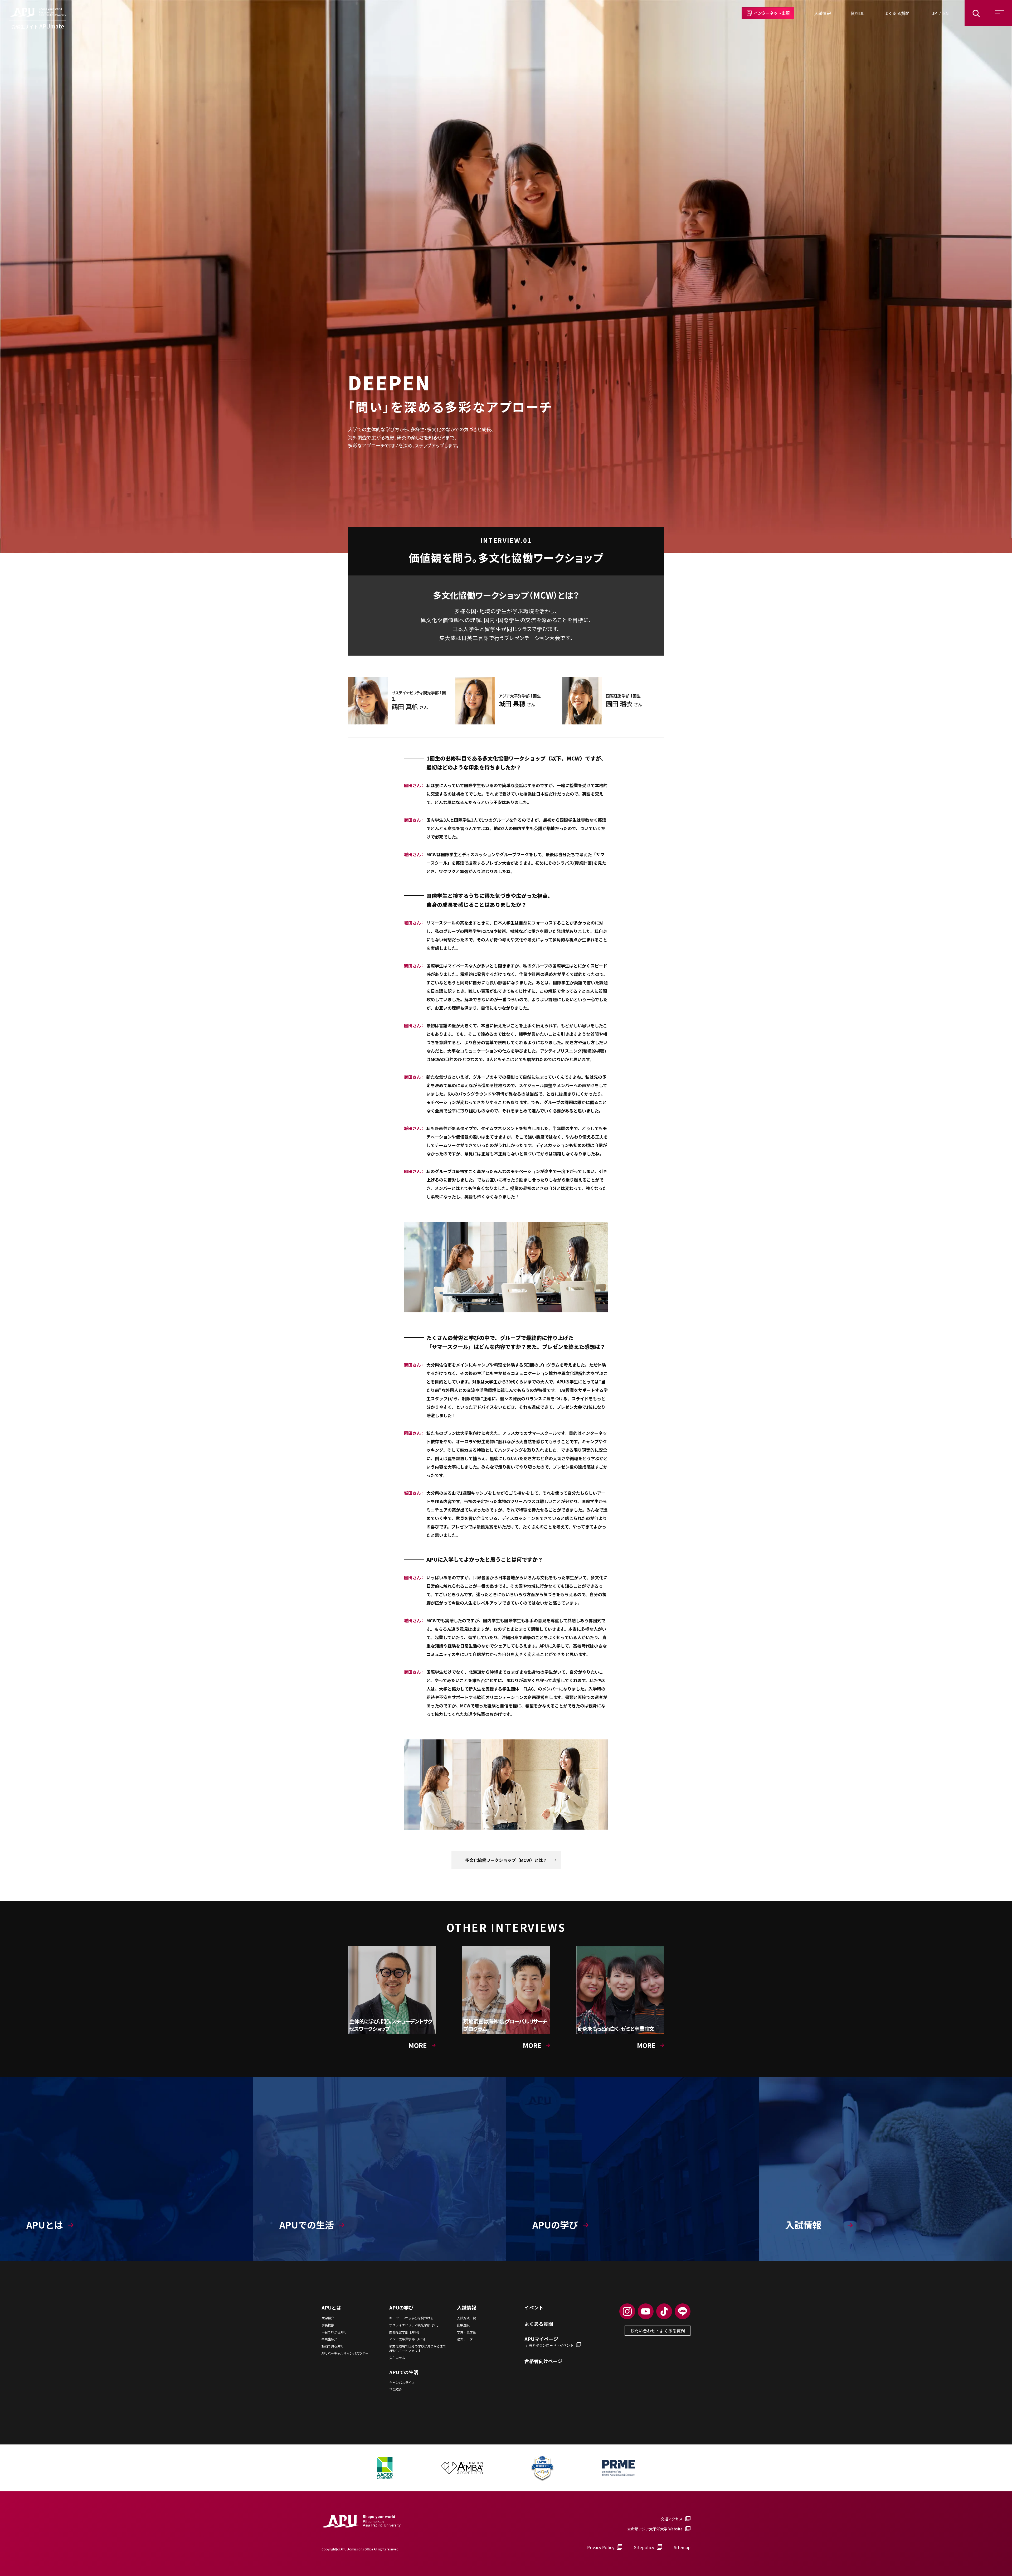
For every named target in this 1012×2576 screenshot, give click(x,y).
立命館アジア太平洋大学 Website (655, 2529)
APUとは (331, 2308)
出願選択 (463, 2325)
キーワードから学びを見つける (411, 2318)
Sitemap (682, 2547)
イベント (534, 2308)
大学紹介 (328, 2318)
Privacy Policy (601, 2547)
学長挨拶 (328, 2325)
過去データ (465, 2339)
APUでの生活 (404, 2372)
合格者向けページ (543, 2361)
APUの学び (401, 2308)
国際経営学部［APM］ (405, 2332)
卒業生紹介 (329, 2339)
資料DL (858, 13)
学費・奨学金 (466, 2332)
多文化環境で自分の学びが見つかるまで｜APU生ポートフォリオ (419, 2348)
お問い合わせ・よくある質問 (658, 2331)
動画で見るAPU (332, 2346)
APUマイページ (549, 2342)
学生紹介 (396, 2389)
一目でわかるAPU (334, 2332)
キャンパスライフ (402, 2383)
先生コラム (397, 2358)
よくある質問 (897, 13)
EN (946, 13)
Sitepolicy (644, 2547)
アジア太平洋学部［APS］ (408, 2339)
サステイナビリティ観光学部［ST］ (415, 2325)
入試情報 (823, 13)
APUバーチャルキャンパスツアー (345, 2353)
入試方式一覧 (466, 2318)
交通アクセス (672, 2519)
